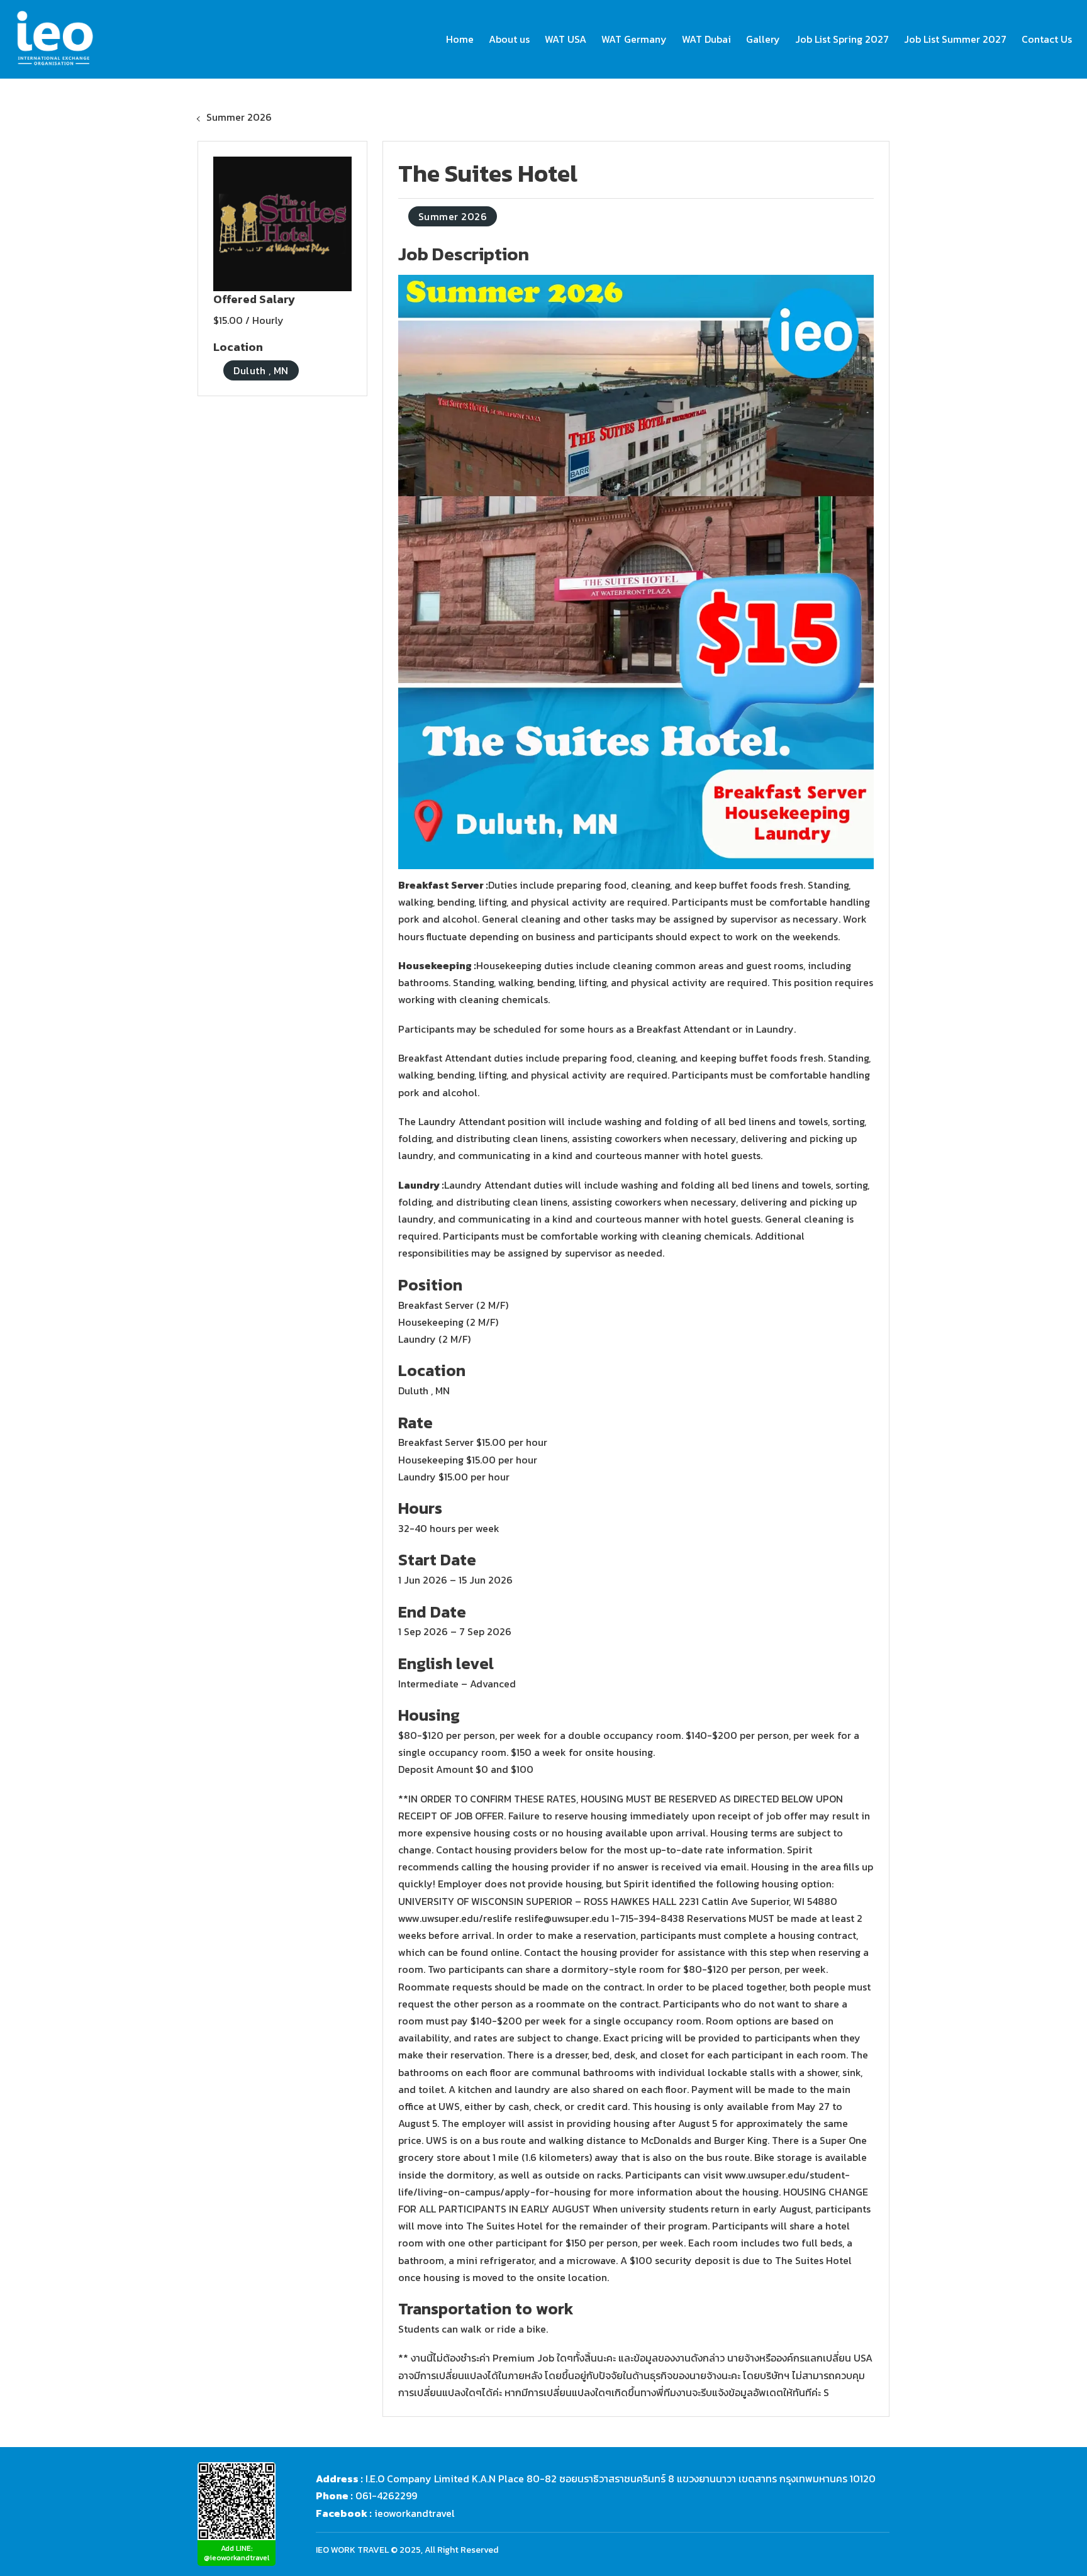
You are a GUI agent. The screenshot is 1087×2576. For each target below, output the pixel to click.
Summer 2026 (239, 117)
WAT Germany (634, 39)
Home (460, 39)
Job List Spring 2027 (842, 39)
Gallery (763, 39)
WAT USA (566, 39)
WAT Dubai (706, 39)
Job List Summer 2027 (955, 39)
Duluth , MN (261, 370)
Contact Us (1047, 39)
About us (509, 39)
